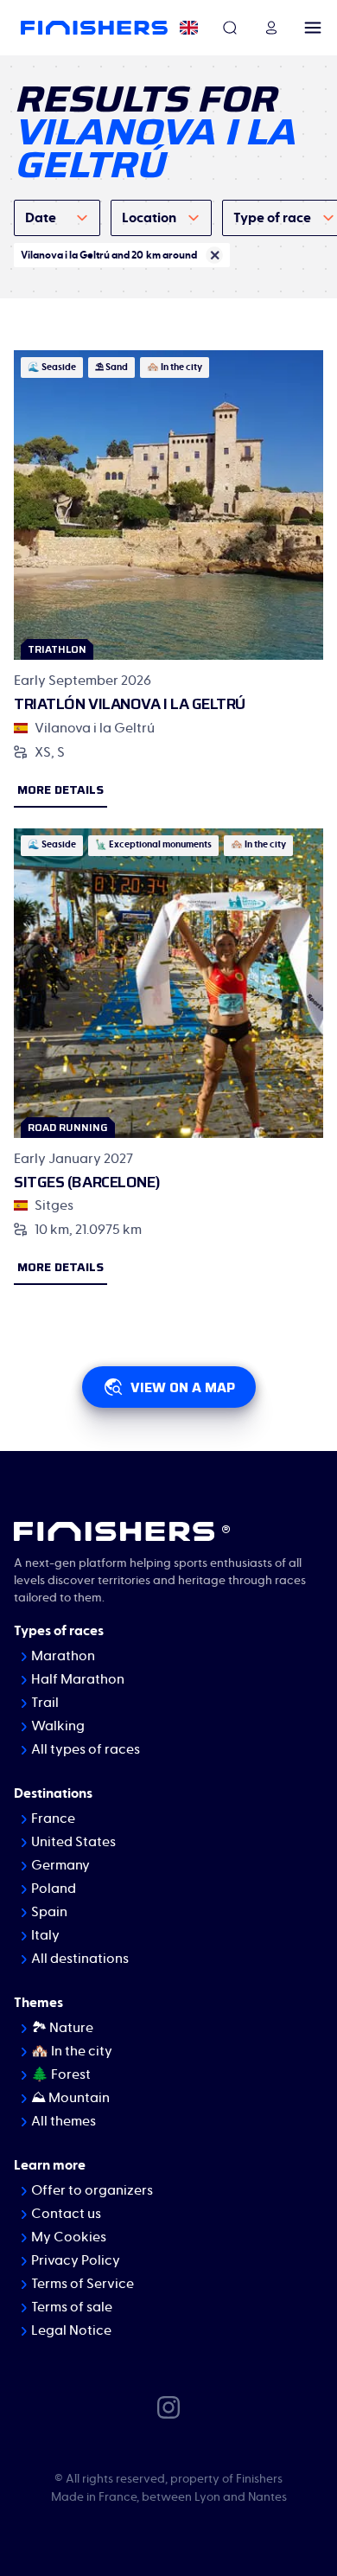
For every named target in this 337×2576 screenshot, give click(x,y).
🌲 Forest (61, 2074)
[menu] (313, 28)
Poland (54, 1889)
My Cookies (69, 2237)
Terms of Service (83, 2284)
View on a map (183, 1387)
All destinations (80, 1959)
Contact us (66, 2214)
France (53, 1819)
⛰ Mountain (70, 2098)
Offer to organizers (92, 2190)
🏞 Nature (62, 2028)
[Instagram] (168, 2406)
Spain (49, 1912)
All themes (64, 2121)
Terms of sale (72, 2307)
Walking (58, 1726)
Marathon (63, 1656)
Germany (60, 1865)
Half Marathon (78, 1679)
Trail (45, 1703)
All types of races (86, 1749)
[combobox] (57, 218)
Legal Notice (71, 2330)
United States (73, 1842)
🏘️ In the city (72, 2051)
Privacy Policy (76, 2260)
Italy (45, 1935)
